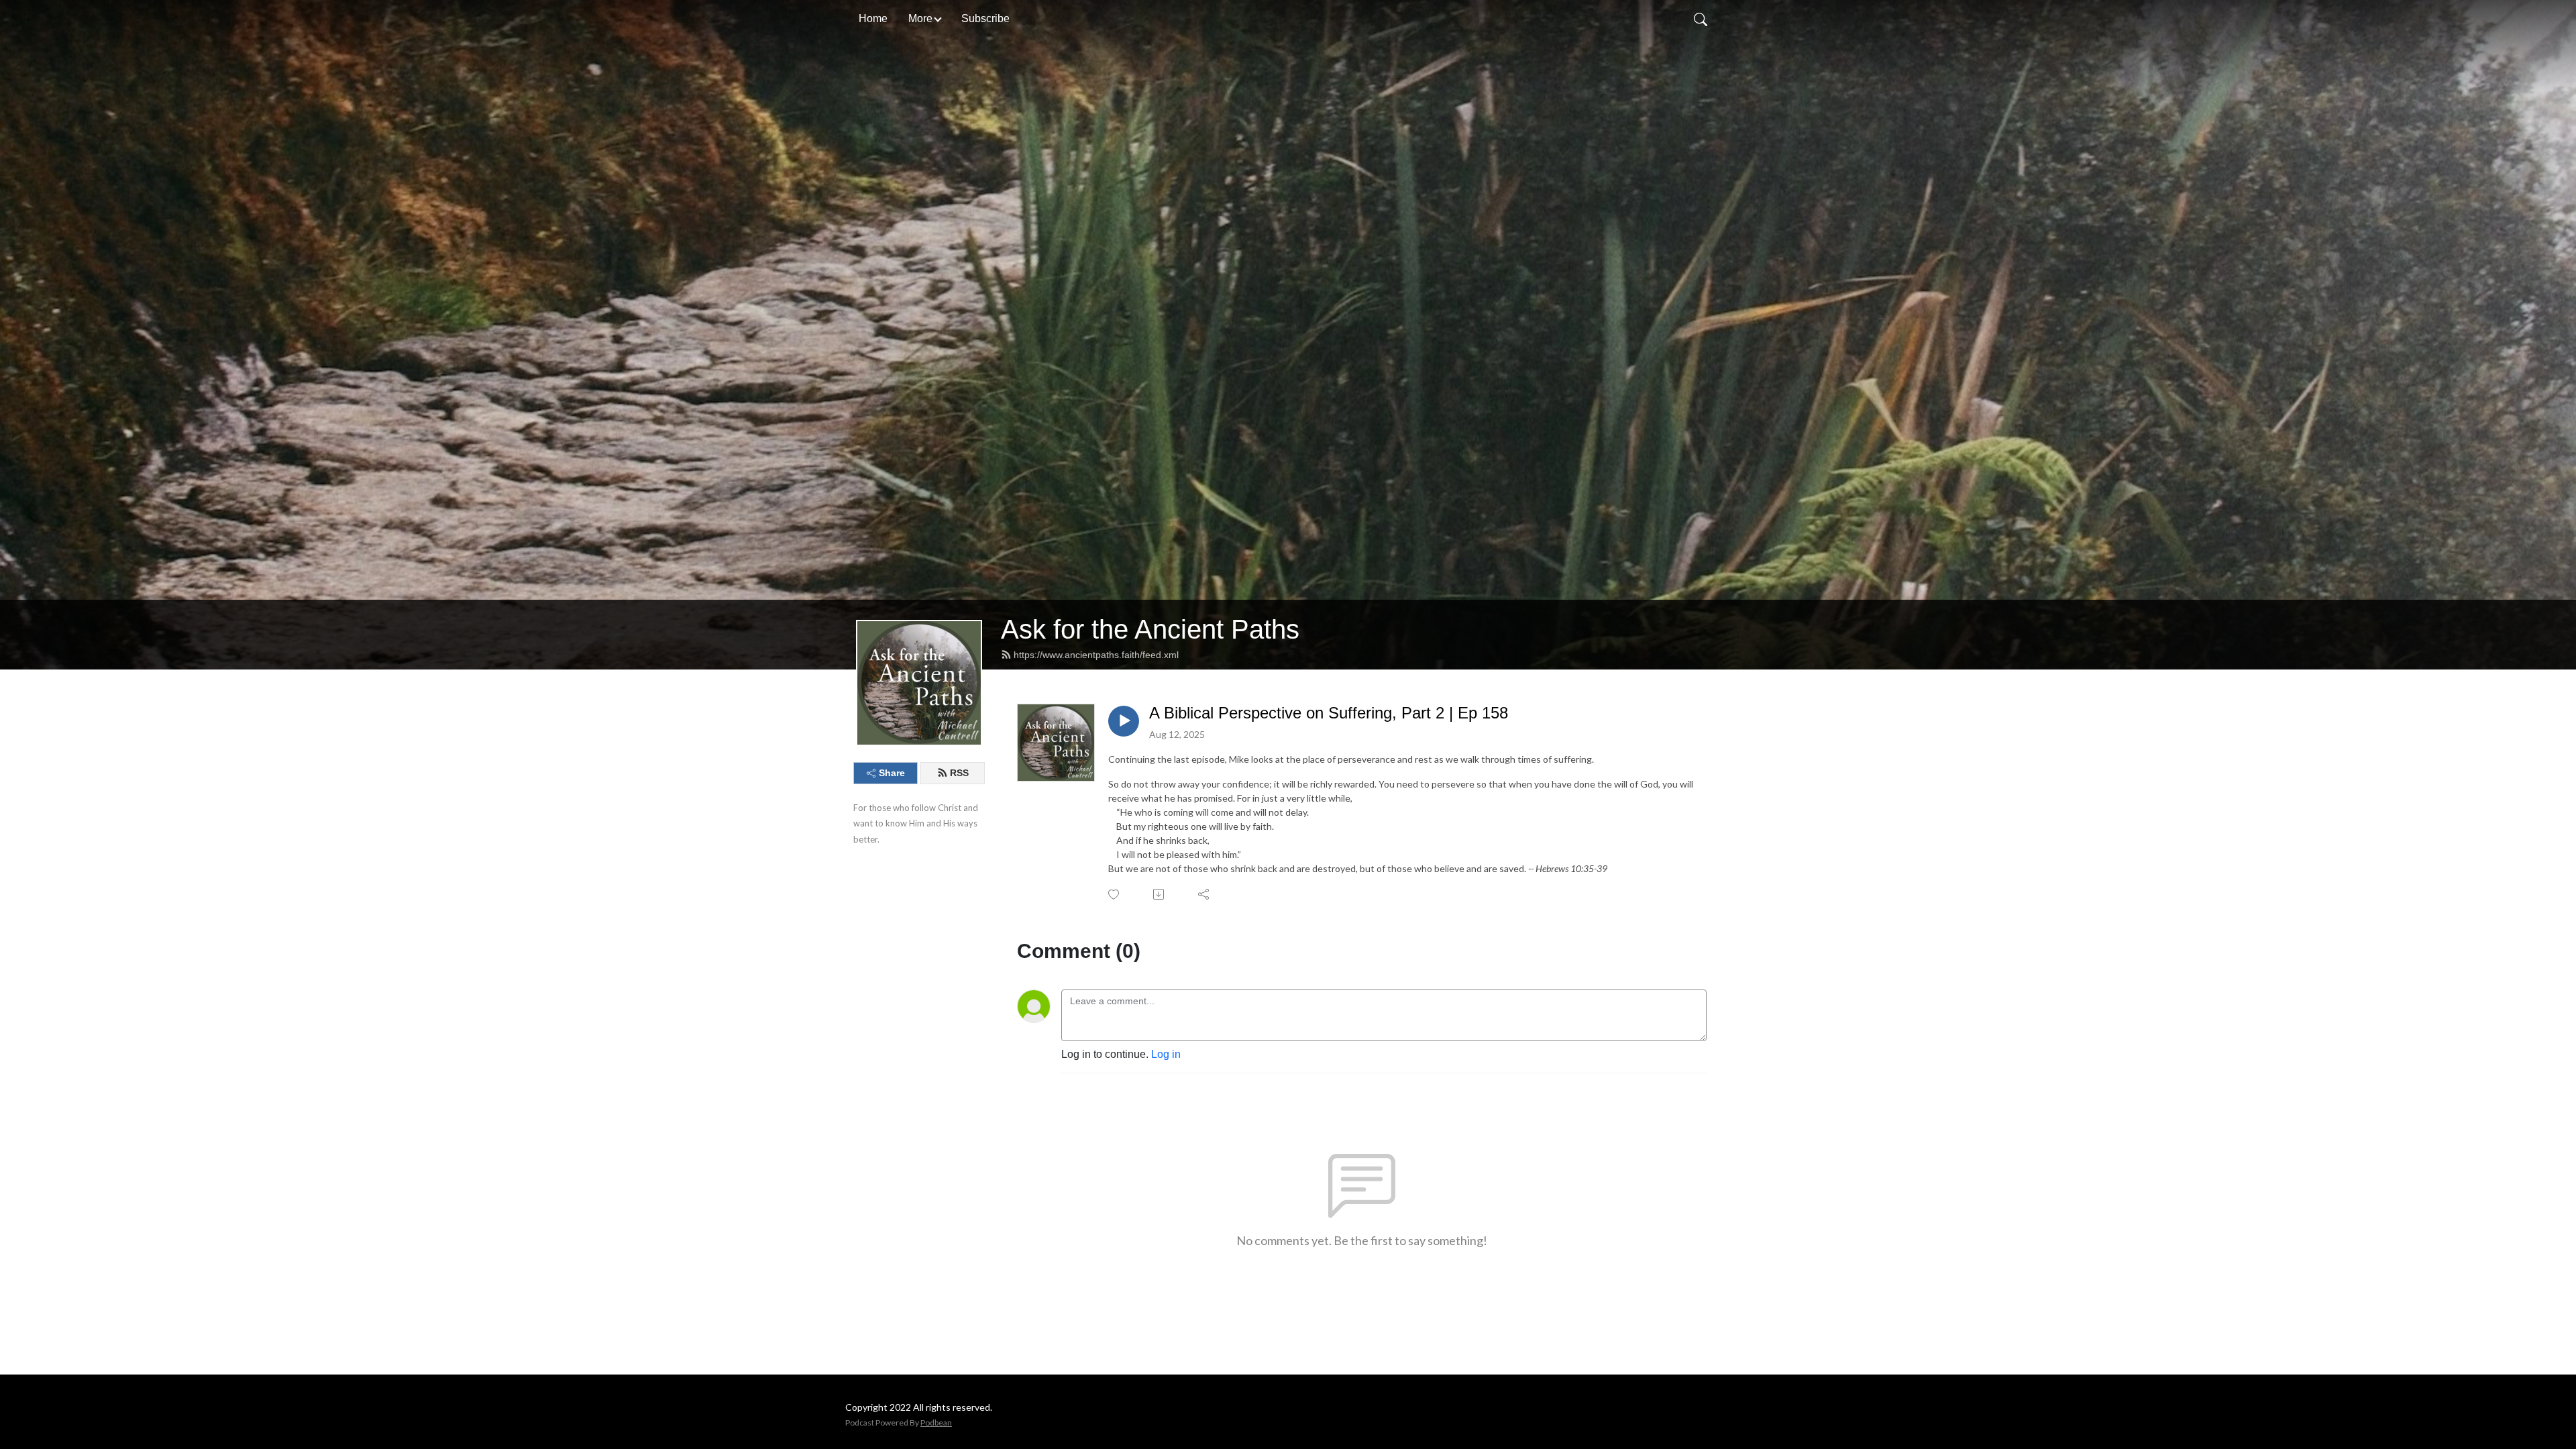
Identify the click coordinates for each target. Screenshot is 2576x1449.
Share (892, 773)
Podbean (936, 1423)
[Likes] (1115, 895)
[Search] (1701, 19)
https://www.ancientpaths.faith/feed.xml (1096, 655)
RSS (959, 773)
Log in (1166, 1054)
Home (873, 18)
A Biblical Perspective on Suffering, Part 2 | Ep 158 (1329, 713)
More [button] (920, 18)
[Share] (1204, 894)
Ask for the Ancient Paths (1150, 629)
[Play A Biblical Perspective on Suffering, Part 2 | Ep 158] (1124, 721)
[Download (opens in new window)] (1160, 894)
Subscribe (985, 18)
